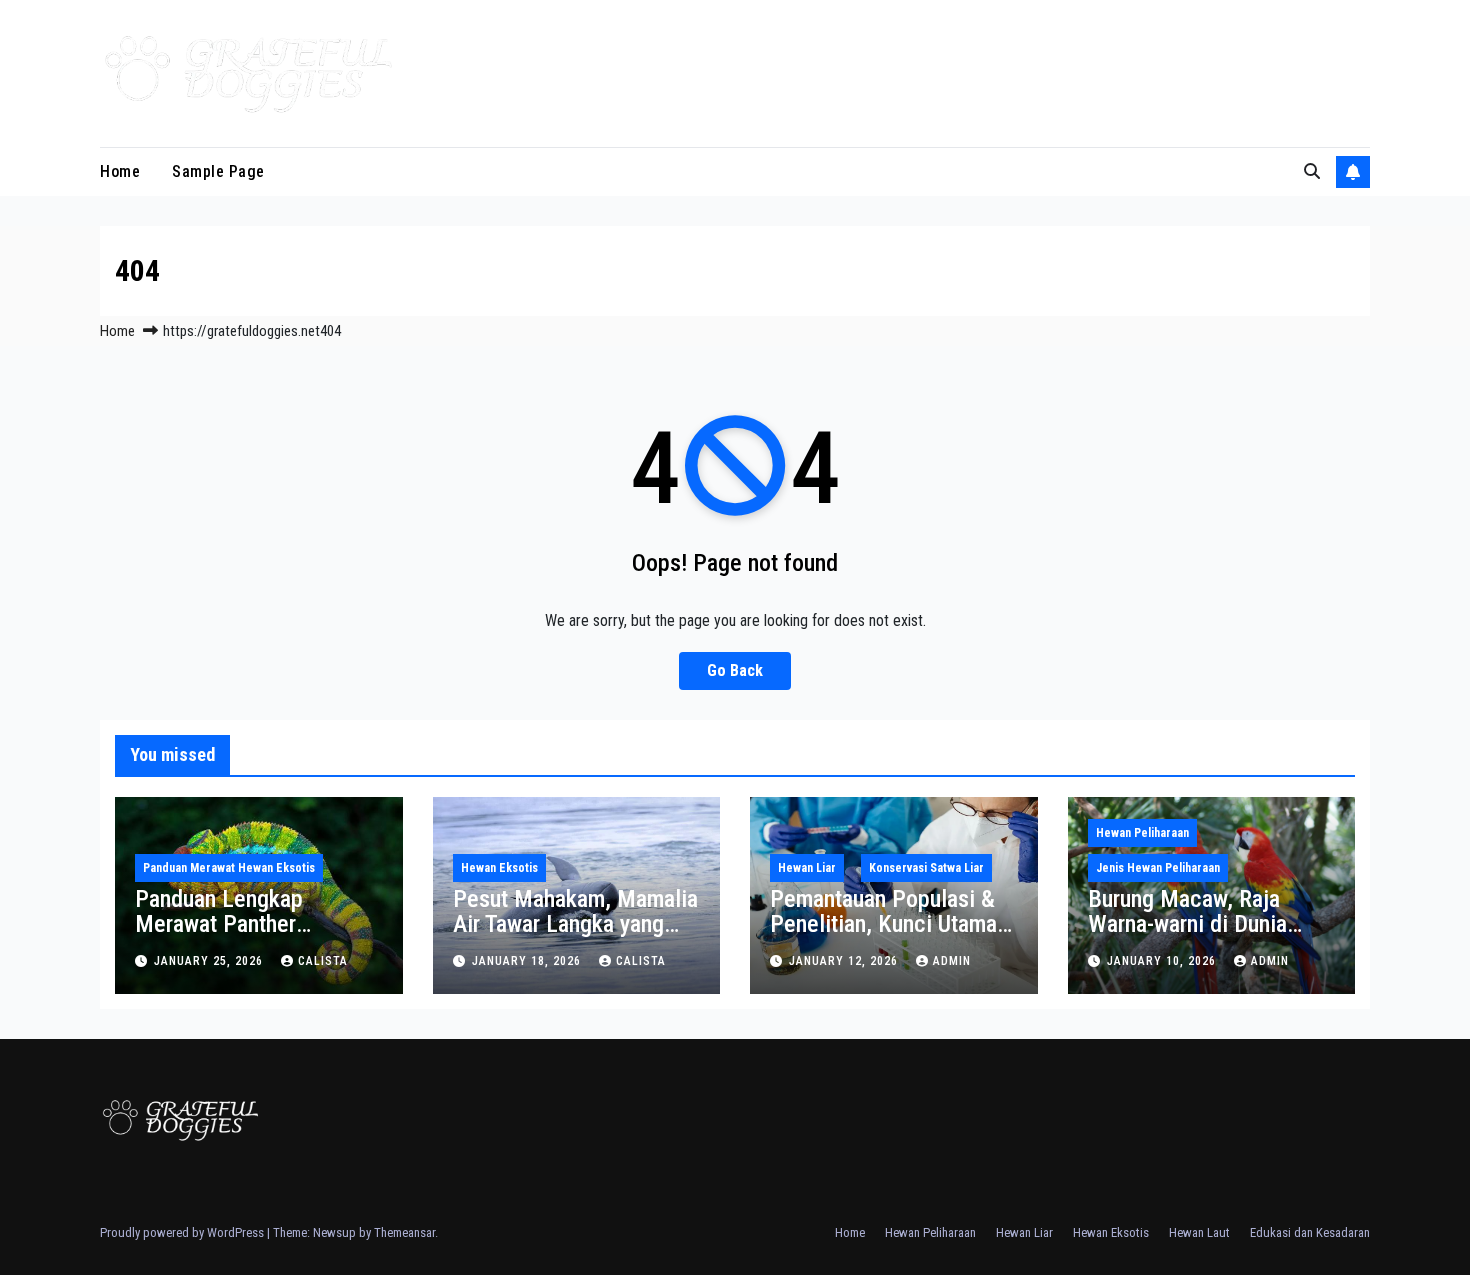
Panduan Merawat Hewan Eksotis (229, 868)
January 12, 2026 (845, 961)
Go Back (735, 670)
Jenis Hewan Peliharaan (1158, 868)
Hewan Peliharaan (1142, 833)
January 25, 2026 (210, 961)
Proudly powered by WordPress (183, 1232)
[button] (1312, 171)
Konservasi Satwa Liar (926, 868)
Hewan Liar (807, 868)
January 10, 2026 (1163, 961)
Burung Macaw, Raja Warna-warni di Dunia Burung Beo (1187, 924)
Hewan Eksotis (499, 868)
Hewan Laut (1199, 1232)
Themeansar (404, 1232)
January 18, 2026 (528, 961)
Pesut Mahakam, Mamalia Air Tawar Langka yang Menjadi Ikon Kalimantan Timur (575, 936)
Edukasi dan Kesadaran (1310, 1232)
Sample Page (218, 171)
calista (323, 961)
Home (120, 171)
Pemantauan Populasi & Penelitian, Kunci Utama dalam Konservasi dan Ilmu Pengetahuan (883, 936)
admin (952, 961)
